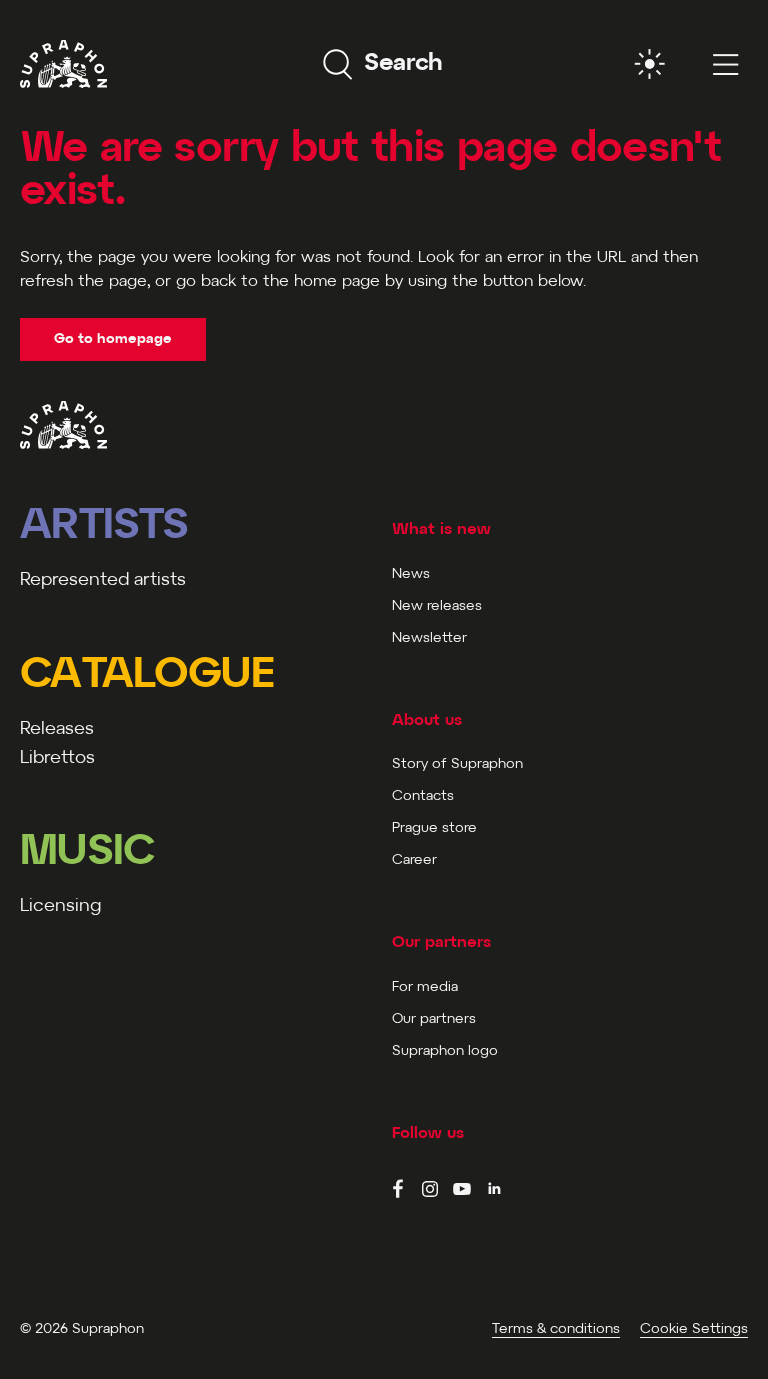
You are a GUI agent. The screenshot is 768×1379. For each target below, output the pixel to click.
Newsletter (429, 638)
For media (425, 987)
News (411, 574)
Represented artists (103, 580)
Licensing (60, 906)
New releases (437, 606)
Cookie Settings (694, 1329)
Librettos (57, 758)
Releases (57, 729)
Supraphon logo (445, 1051)
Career (414, 860)
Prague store (434, 828)
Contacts (423, 796)
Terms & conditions (556, 1329)
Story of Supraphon (457, 764)
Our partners (434, 1019)
